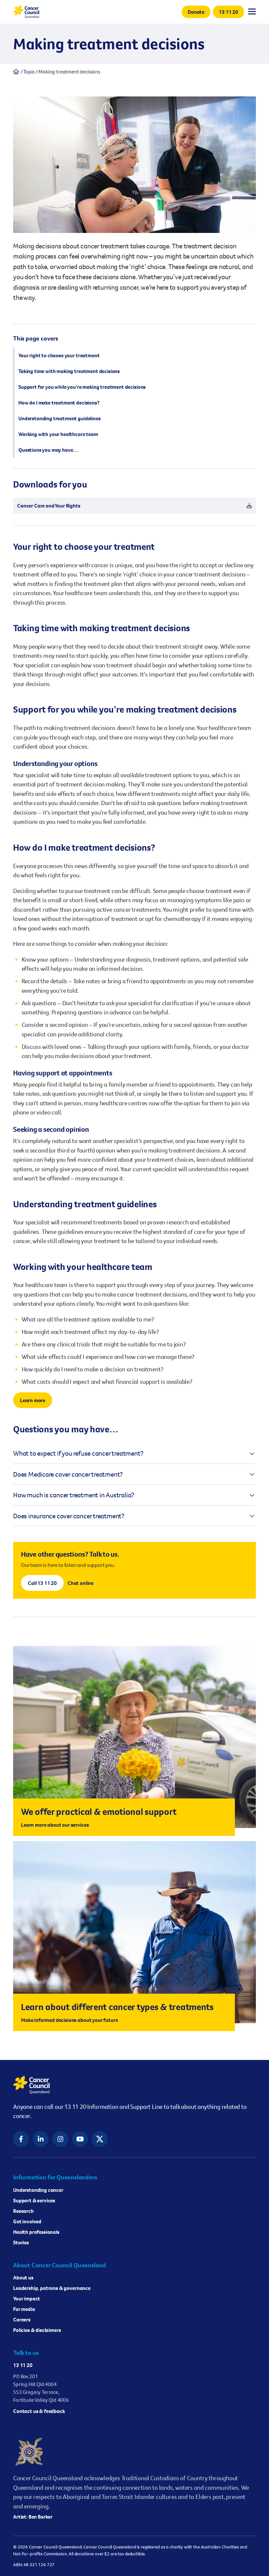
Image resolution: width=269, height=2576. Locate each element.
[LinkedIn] (41, 2139)
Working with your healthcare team (58, 434)
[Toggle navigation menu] (252, 11)
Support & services (34, 2200)
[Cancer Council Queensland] (134, 2085)
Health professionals (36, 2232)
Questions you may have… (48, 450)
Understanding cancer (38, 2190)
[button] (196, 12)
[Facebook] (21, 2139)
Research (23, 2211)
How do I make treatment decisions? (59, 403)
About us (23, 2277)
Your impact (27, 2298)
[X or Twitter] (100, 2139)
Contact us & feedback (39, 2411)
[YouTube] (80, 2139)
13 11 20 (23, 2365)
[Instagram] (60, 2139)
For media (24, 2309)
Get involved (27, 2221)
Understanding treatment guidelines (60, 418)
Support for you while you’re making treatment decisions (82, 387)
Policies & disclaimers (37, 2330)
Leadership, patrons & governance (52, 2288)
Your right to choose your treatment (59, 355)
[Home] (16, 72)
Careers (22, 2319)
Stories (21, 2242)
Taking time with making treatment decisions (69, 371)
